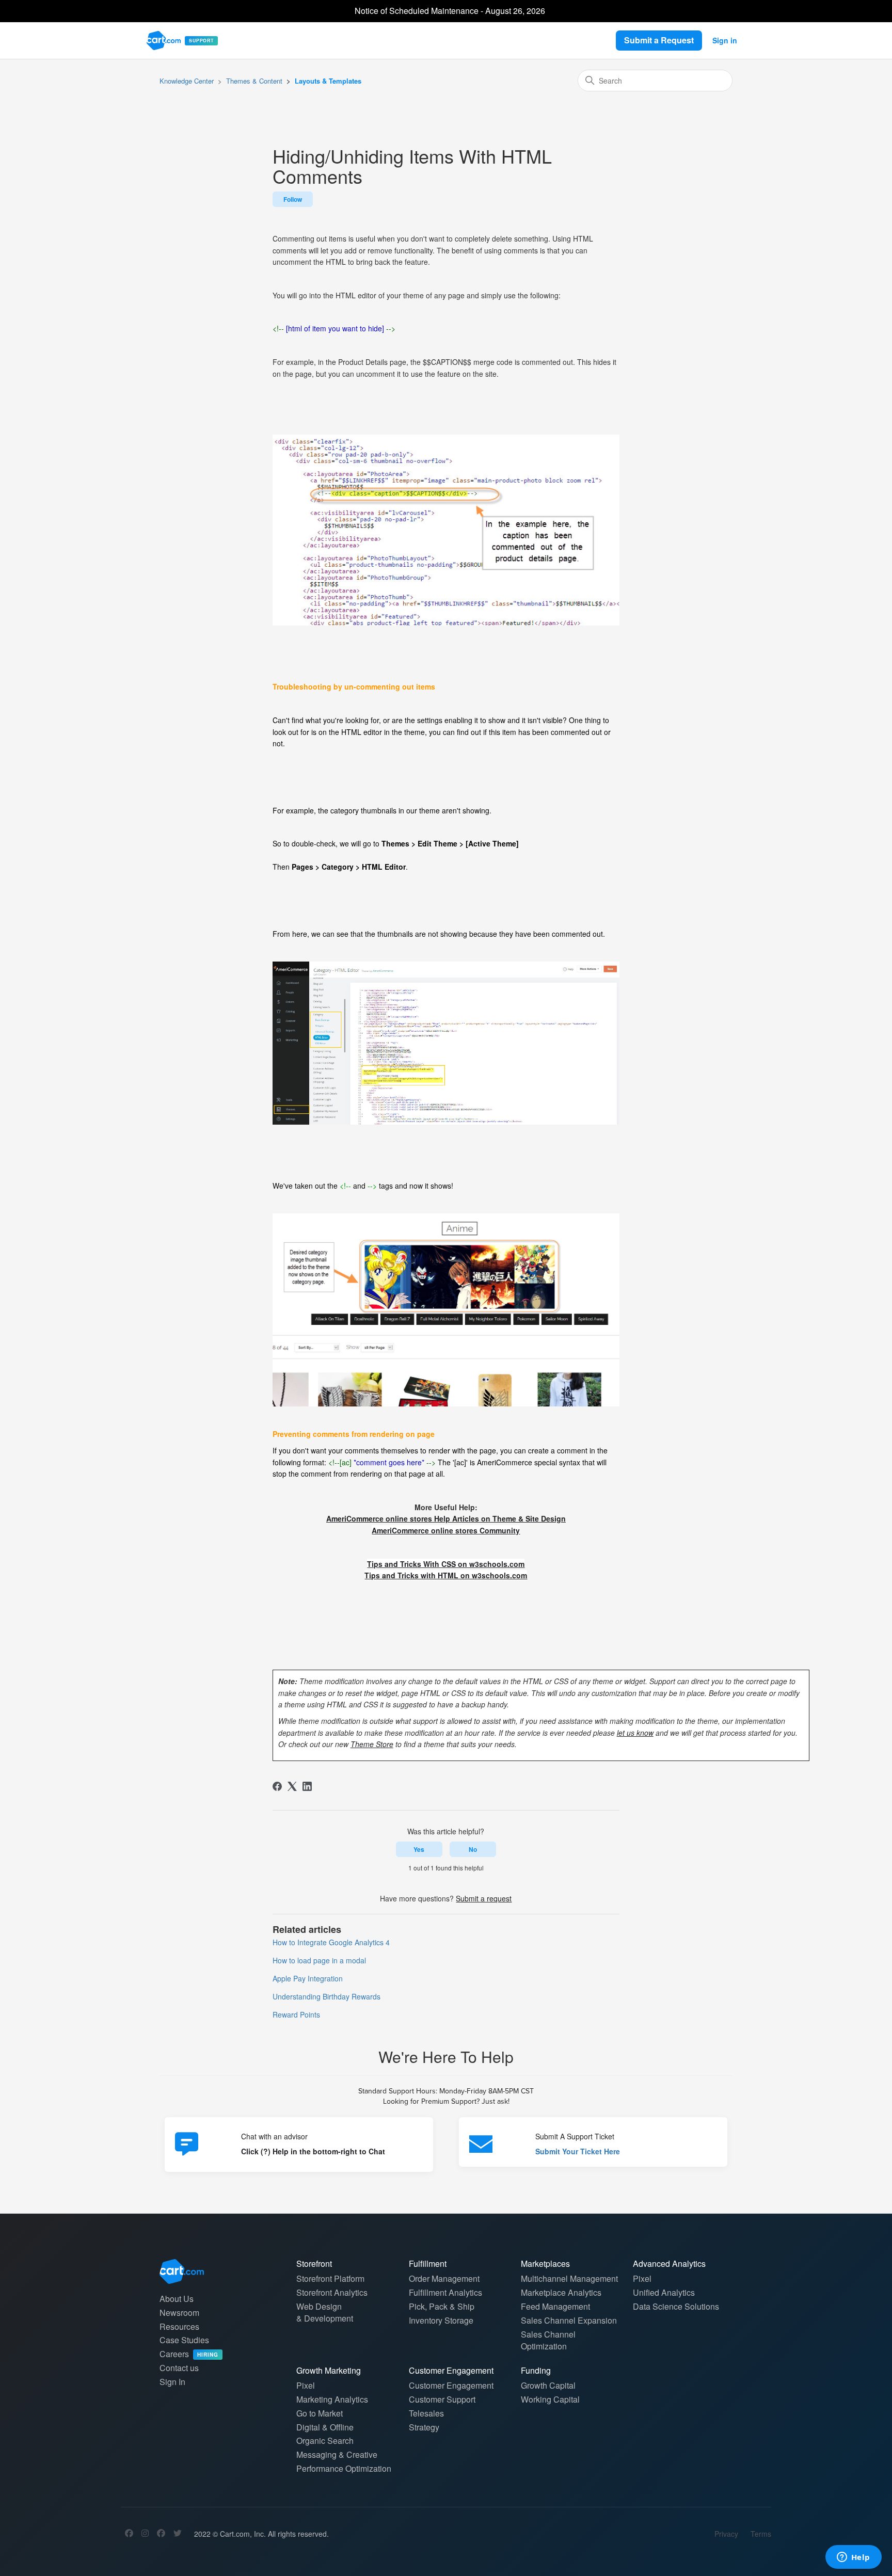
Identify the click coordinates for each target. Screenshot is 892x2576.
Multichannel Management (569, 2278)
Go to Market (320, 2413)
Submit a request (484, 1898)
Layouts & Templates (328, 81)
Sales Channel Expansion (569, 2320)
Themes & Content (254, 81)
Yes (419, 1849)
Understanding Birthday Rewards (326, 1996)
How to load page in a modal (319, 1960)
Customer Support (442, 2399)
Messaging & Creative (337, 2454)
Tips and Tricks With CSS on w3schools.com (446, 1564)
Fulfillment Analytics (445, 2292)
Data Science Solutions (676, 2306)
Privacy (726, 2534)
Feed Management (555, 2306)
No (473, 1849)
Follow (293, 199)
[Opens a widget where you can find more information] (853, 2558)
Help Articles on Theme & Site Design (446, 1518)
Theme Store (372, 1744)
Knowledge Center (187, 81)
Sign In (172, 2382)
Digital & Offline (325, 2427)
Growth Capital (548, 2385)
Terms (761, 2534)
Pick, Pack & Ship (442, 2306)
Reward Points (296, 2014)
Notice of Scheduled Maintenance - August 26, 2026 (450, 11)
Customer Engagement (451, 2385)
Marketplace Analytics (561, 2292)
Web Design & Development (325, 2312)
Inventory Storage (441, 2320)
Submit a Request (659, 40)
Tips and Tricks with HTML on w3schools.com (446, 1575)
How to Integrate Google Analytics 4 (331, 1942)
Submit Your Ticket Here (578, 2151)
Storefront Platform (330, 2278)
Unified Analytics (664, 2292)
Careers (189, 2354)
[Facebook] (277, 1786)
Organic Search (325, 2441)
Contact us (179, 2368)
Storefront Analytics (332, 2292)
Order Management (444, 2278)
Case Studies (184, 2340)
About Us (177, 2299)
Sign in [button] (725, 40)
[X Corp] (292, 1786)
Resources (179, 2326)
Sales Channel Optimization (548, 2340)
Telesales (426, 2413)
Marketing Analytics (332, 2399)
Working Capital (550, 2399)
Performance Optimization (344, 2468)
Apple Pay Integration (308, 1978)
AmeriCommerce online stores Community (446, 1530)
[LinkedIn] (307, 1786)
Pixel (642, 2278)
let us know (635, 1733)
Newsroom (179, 2313)
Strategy (424, 2427)
